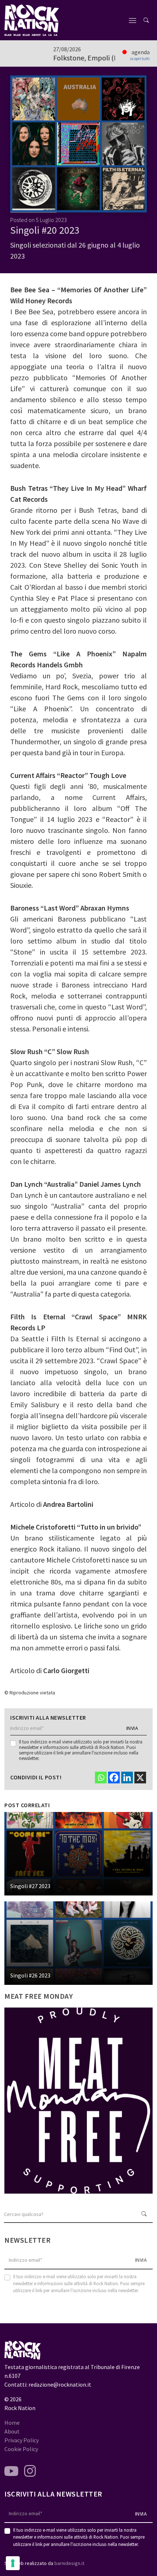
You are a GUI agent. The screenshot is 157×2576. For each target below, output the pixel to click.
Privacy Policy (22, 2440)
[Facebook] (114, 1778)
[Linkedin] (127, 1778)
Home (12, 2423)
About (12, 2431)
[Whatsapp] (101, 1778)
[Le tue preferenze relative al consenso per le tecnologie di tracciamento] (13, 2563)
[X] (140, 1778)
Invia (132, 1728)
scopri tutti (140, 59)
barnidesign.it (69, 2563)
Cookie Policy (21, 2449)
